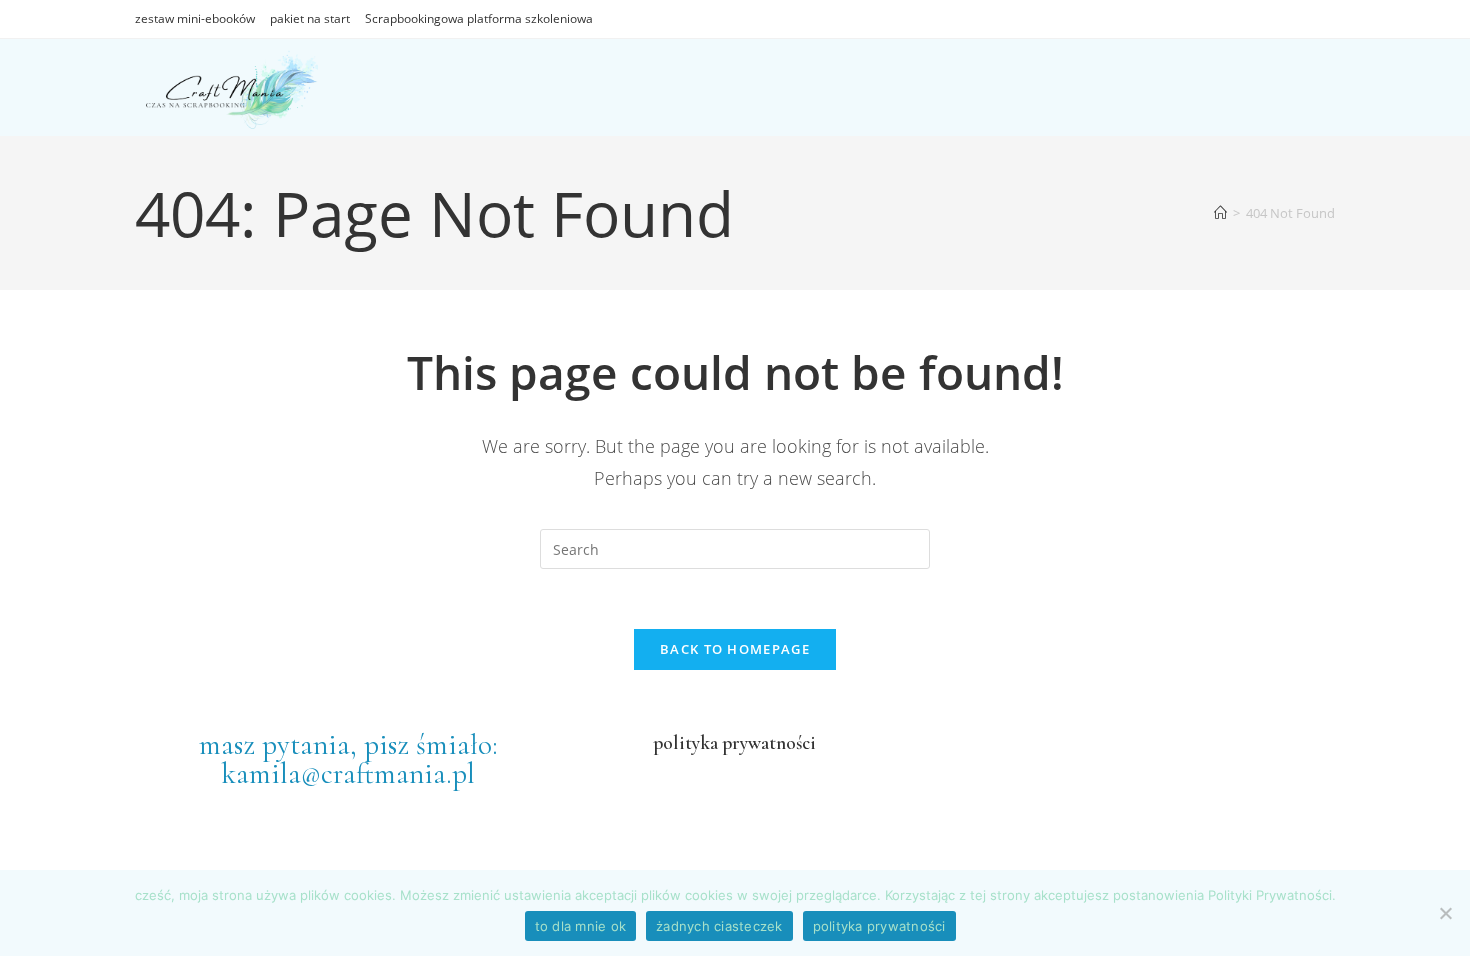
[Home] (1220, 213)
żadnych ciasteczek (719, 926)
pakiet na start (310, 18)
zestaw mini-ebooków (195, 18)
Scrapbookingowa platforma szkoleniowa (479, 18)
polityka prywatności (879, 926)
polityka (685, 742)
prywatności (767, 742)
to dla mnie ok (581, 926)
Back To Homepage (735, 649)
